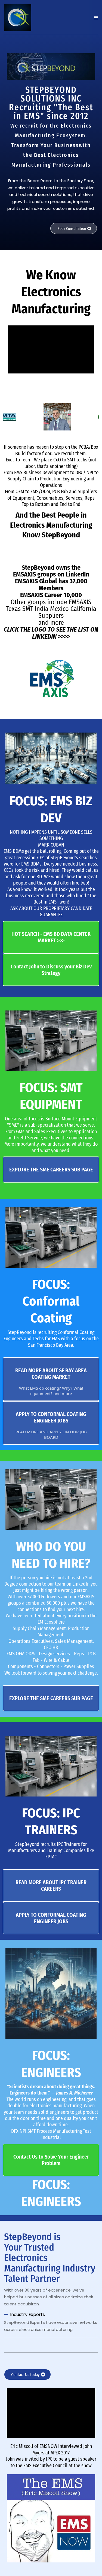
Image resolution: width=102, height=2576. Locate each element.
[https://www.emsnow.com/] (51, 2518)
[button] (95, 18)
